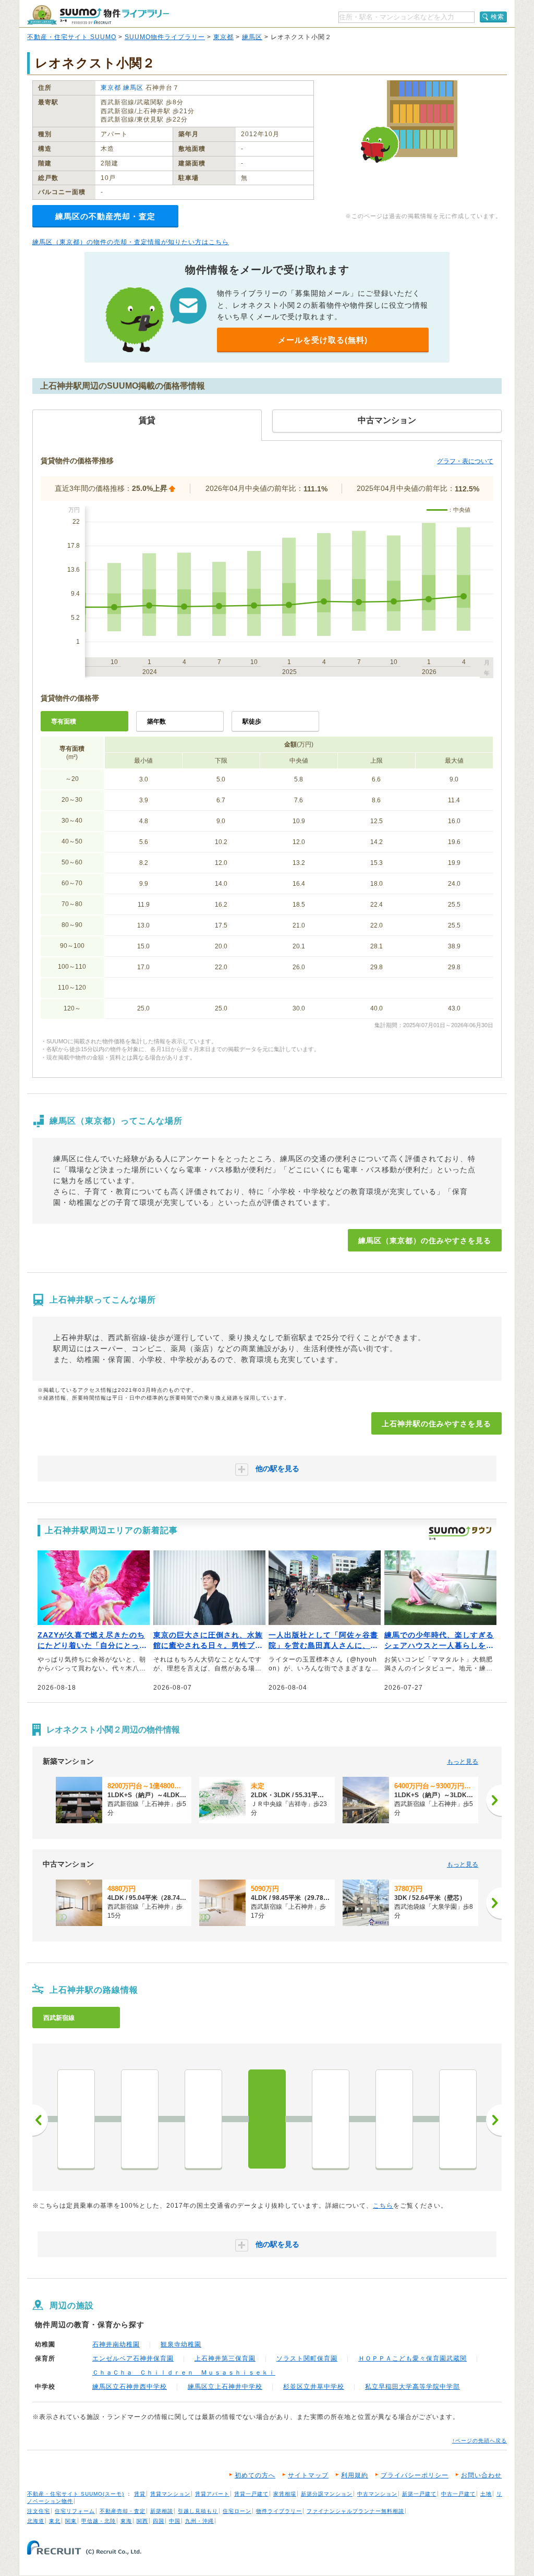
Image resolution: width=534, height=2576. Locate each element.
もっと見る (463, 1762)
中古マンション (377, 2494)
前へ (40, 2120)
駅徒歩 (252, 721)
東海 (126, 2521)
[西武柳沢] (458, 2119)
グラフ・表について (465, 461)
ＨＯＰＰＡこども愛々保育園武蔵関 (412, 2358)
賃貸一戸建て (251, 2494)
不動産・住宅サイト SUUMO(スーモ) (76, 2494)
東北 (55, 2521)
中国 (175, 2521)
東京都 (223, 37)
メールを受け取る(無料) (323, 340)
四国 (159, 2521)
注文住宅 (39, 2511)
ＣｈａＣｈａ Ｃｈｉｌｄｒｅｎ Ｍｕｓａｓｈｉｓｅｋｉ (184, 2373)
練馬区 (252, 37)
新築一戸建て (419, 2494)
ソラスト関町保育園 (307, 2358)
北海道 (36, 2521)
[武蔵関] (331, 2119)
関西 (142, 2521)
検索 (497, 17)
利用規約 (355, 2475)
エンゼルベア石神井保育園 (133, 2358)
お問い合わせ (481, 2475)
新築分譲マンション (327, 2494)
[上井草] (203, 2119)
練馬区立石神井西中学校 (130, 2387)
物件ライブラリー (279, 2511)
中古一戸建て (458, 2494)
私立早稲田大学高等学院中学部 (412, 2387)
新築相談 (162, 2511)
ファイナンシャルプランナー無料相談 (355, 2511)
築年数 (156, 721)
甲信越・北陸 (99, 2521)
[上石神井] (267, 2119)
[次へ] (494, 1800)
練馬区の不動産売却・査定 (105, 216)
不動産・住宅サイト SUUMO (72, 37)
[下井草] (76, 2119)
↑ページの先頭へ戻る (480, 2441)
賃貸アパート (212, 2494)
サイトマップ (308, 2475)
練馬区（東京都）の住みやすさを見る (425, 1241)
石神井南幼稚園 (116, 2344)
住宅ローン (237, 2511)
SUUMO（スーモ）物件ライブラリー (98, 15)
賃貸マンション (170, 2494)
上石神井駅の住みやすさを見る (436, 1424)
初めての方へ (255, 2475)
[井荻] (140, 2119)
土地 (486, 2494)
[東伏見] (394, 2119)
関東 (71, 2521)
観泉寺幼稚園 (181, 2344)
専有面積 (64, 721)
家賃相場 (285, 2494)
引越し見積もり (198, 2511)
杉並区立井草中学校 (314, 2387)
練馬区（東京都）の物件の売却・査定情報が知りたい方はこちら (131, 242)
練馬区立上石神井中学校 (225, 2387)
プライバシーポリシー (415, 2475)
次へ (494, 2120)
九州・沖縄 (199, 2521)
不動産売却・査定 (123, 2511)
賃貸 (140, 2494)
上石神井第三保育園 (225, 2358)
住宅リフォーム (75, 2511)
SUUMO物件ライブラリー (165, 37)
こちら (383, 2206)
